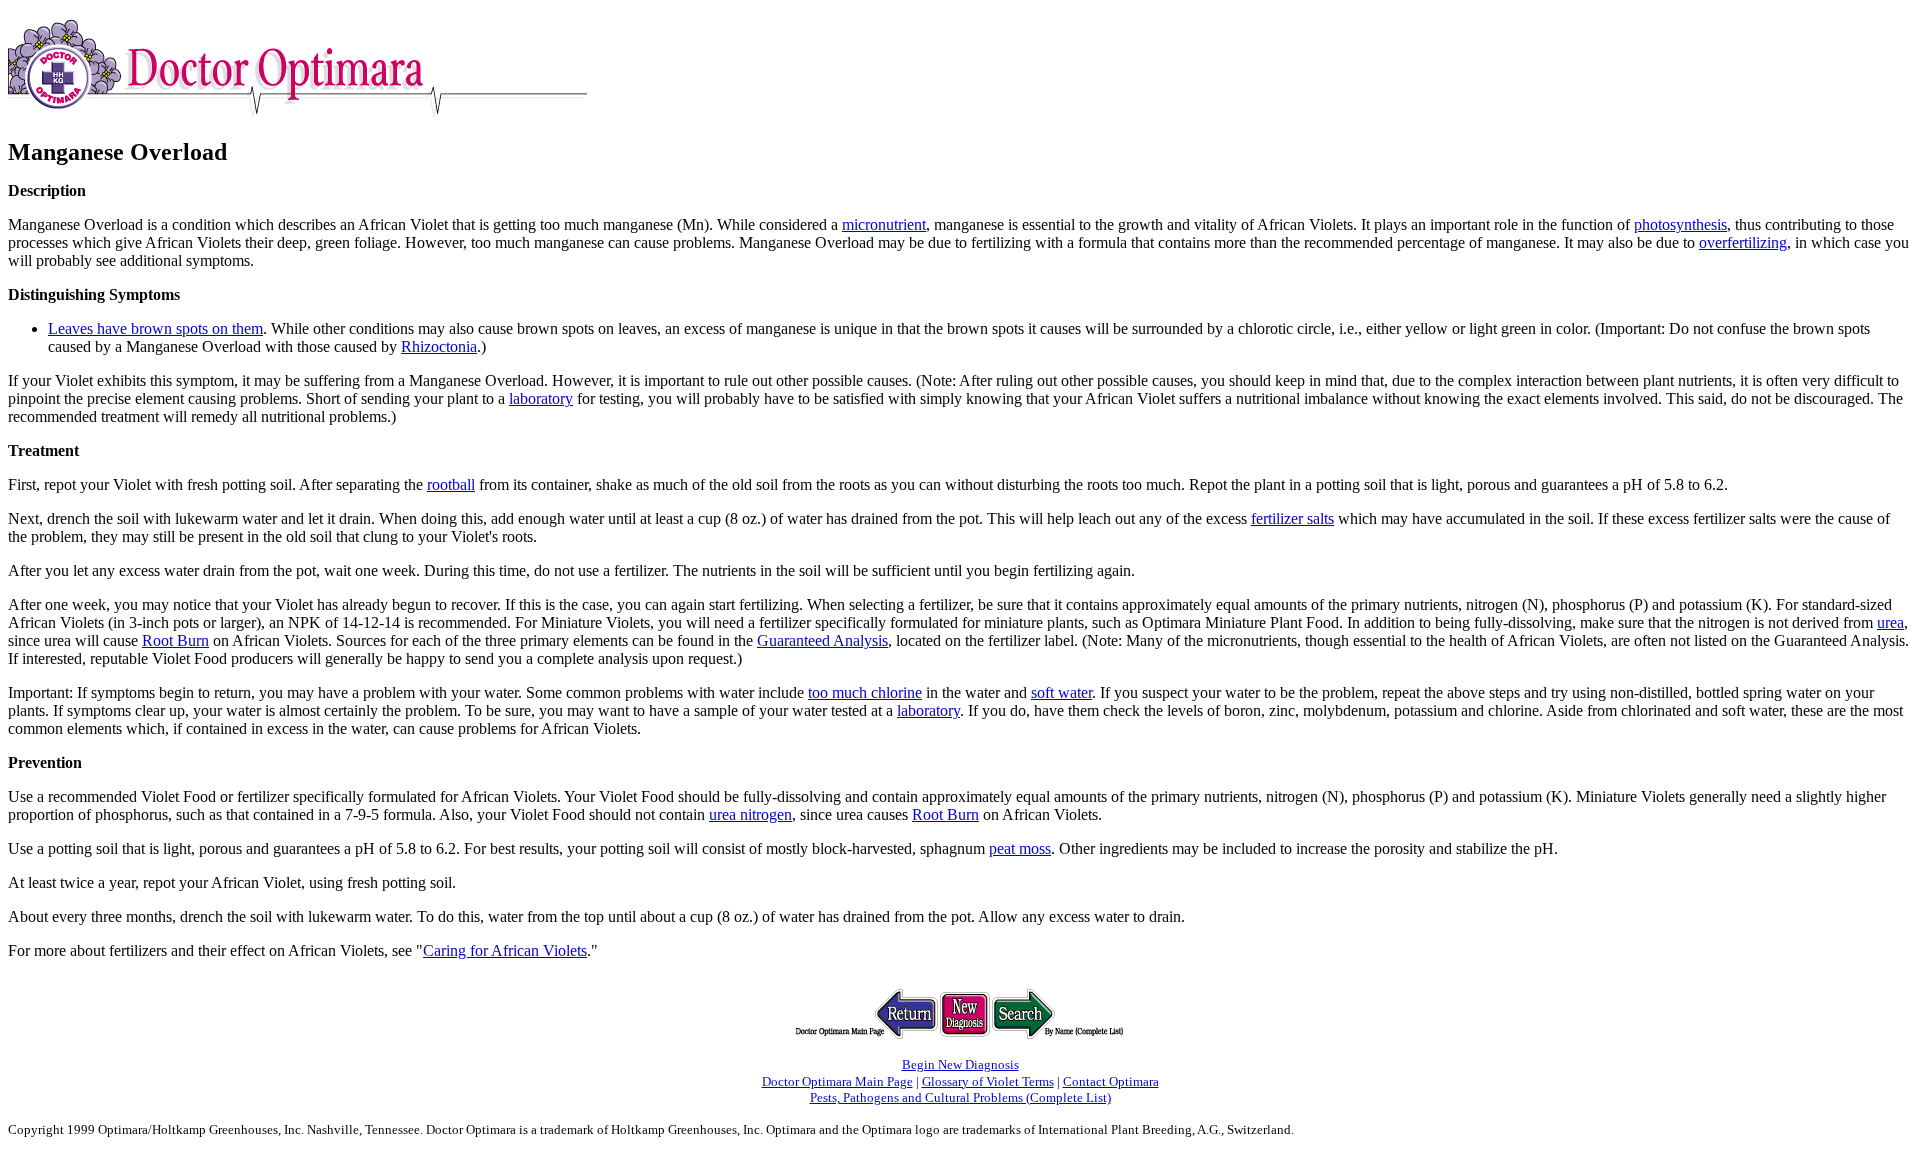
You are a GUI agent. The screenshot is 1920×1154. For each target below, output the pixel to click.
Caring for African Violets (505, 950)
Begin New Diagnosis (960, 1064)
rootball (451, 484)
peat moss (1020, 848)
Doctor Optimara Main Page (837, 1081)
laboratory (541, 398)
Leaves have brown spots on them (155, 328)
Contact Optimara (1111, 1081)
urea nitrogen (750, 814)
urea (1890, 622)
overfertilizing (1743, 242)
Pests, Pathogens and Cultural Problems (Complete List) (960, 1097)
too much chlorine (865, 692)
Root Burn (175, 640)
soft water (1061, 692)
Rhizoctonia (439, 346)
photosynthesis (1680, 224)
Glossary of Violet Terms (988, 1081)
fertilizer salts (1292, 518)
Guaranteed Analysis (822, 640)
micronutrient (884, 224)
